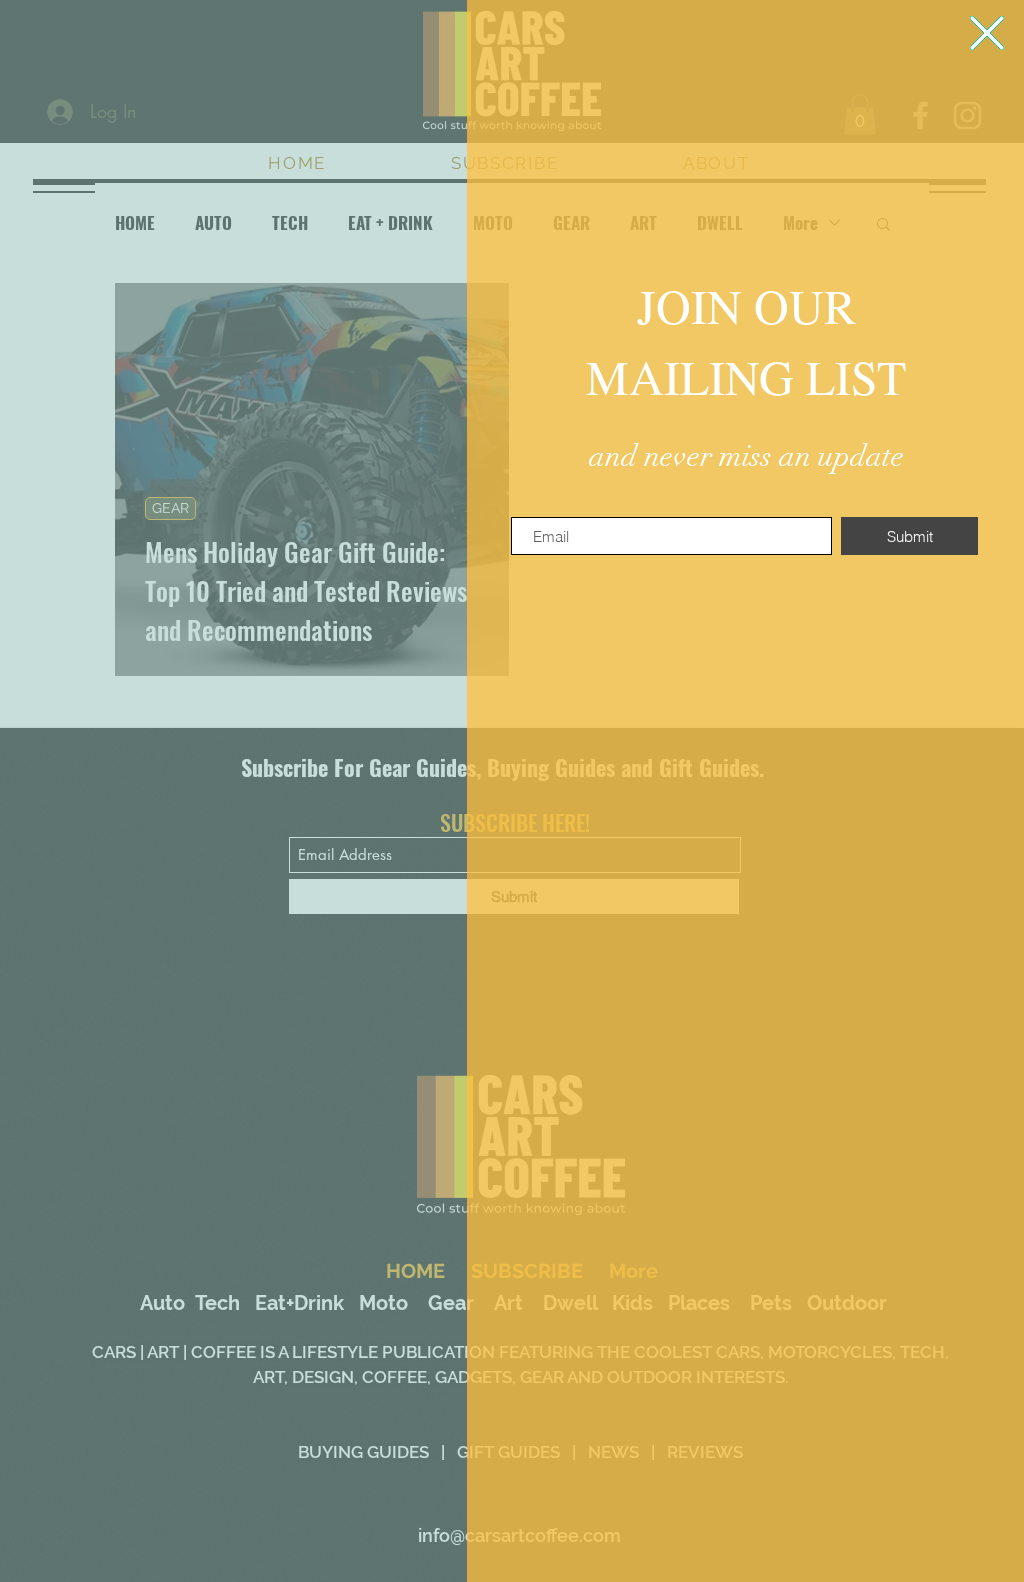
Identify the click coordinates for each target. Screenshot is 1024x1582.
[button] (987, 33)
